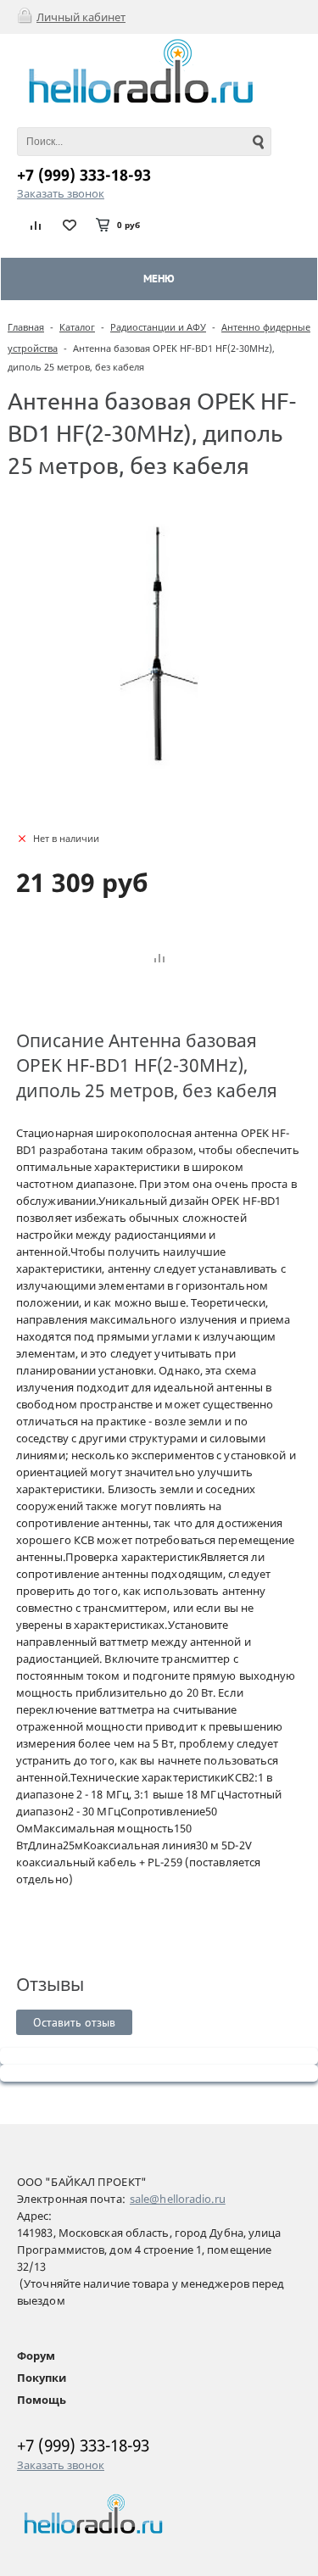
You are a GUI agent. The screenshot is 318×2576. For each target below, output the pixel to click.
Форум (36, 2356)
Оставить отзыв (74, 2022)
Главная (26, 327)
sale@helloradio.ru (178, 2199)
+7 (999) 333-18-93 (84, 175)
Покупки (42, 2378)
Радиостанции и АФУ (158, 327)
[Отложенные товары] (70, 225)
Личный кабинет (81, 17)
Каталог (77, 327)
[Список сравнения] (36, 225)
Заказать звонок (61, 193)
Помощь (42, 2400)
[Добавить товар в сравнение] (159, 959)
